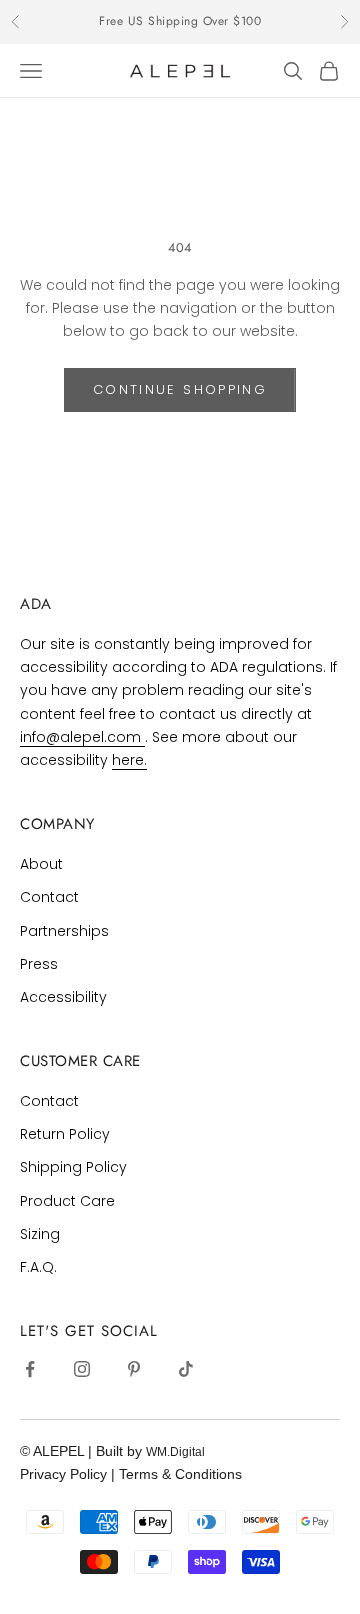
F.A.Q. (38, 1267)
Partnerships (64, 931)
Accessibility (63, 997)
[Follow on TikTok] (186, 1369)
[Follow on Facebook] (30, 1369)
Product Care (67, 1201)
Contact (49, 897)
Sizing (40, 1234)
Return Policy (65, 1134)
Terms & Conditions (180, 1474)
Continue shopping (180, 389)
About (41, 864)
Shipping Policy (73, 1167)
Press (39, 964)
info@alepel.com (82, 737)
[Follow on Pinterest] (134, 1369)
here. (129, 760)
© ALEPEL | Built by (83, 1451)
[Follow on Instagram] (82, 1369)
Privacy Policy (65, 1474)
